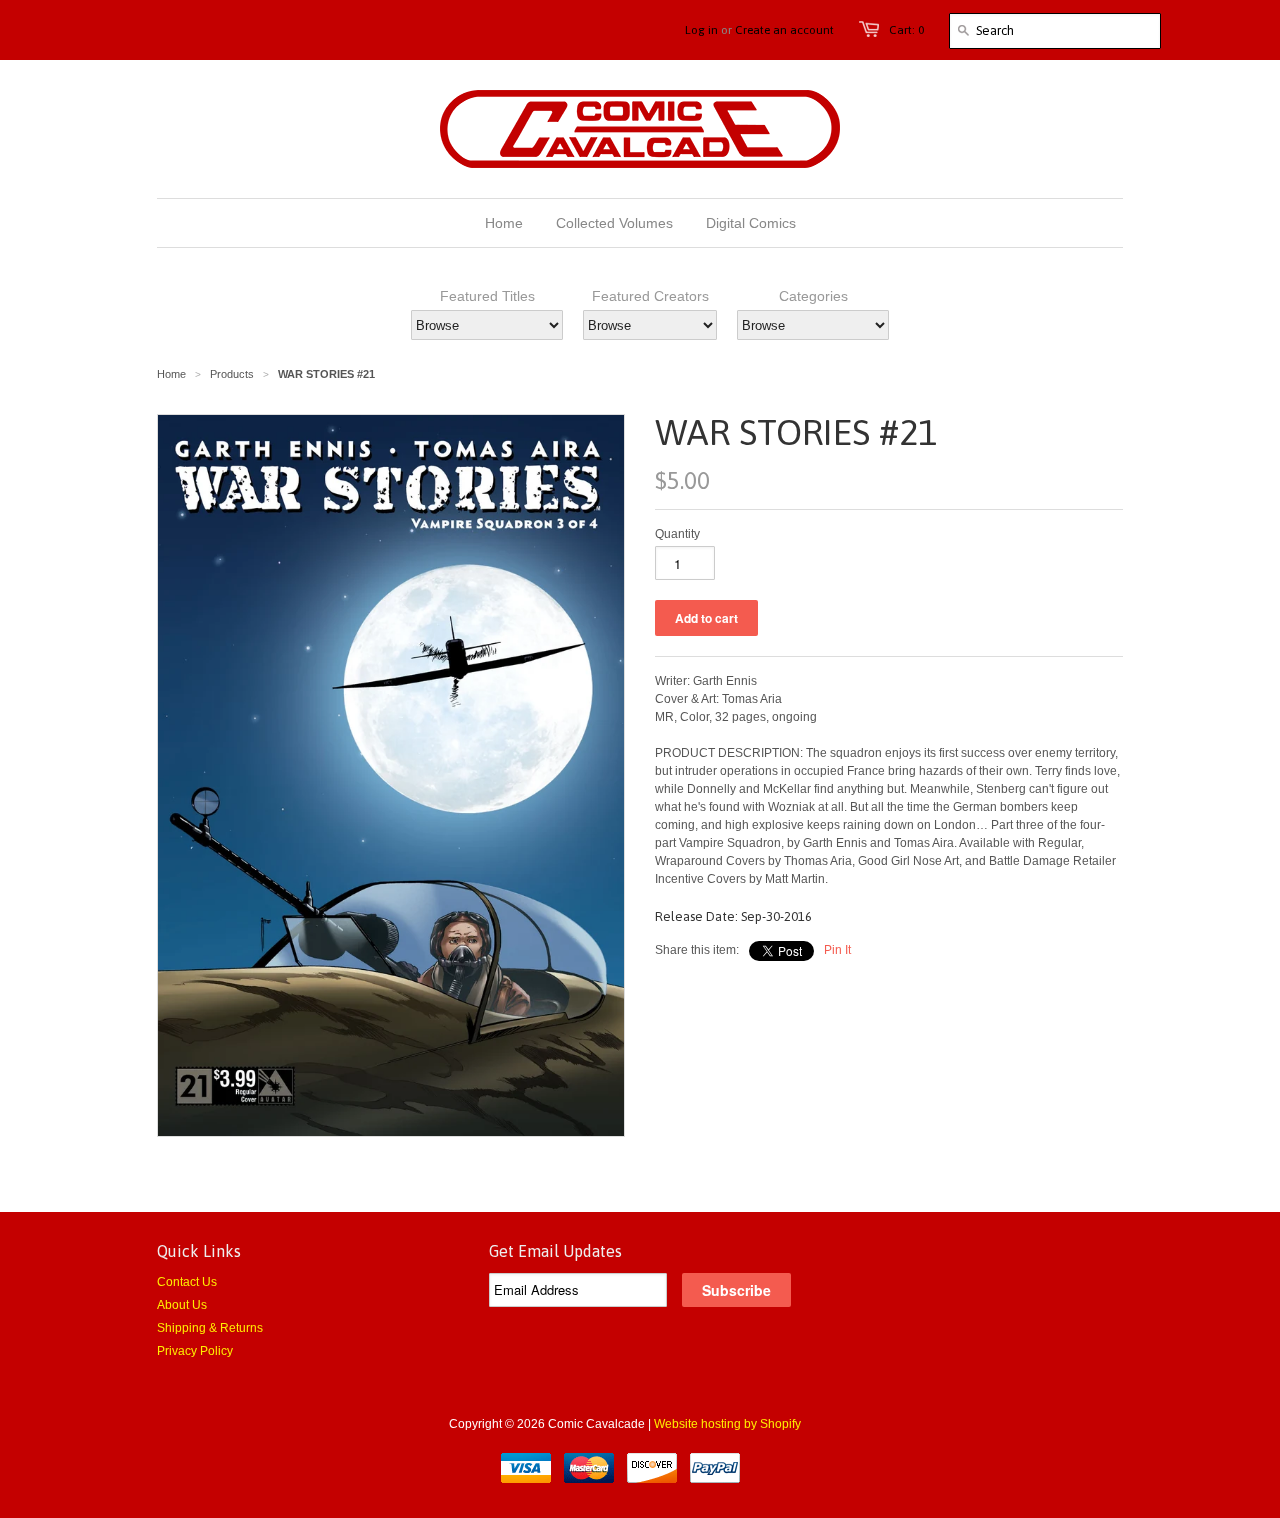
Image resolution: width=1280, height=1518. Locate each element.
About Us (182, 1305)
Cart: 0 (906, 30)
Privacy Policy (195, 1351)
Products (232, 374)
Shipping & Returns (210, 1328)
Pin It (837, 950)
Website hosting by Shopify (727, 1424)
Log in (701, 30)
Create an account (784, 30)
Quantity (677, 534)
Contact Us (187, 1282)
